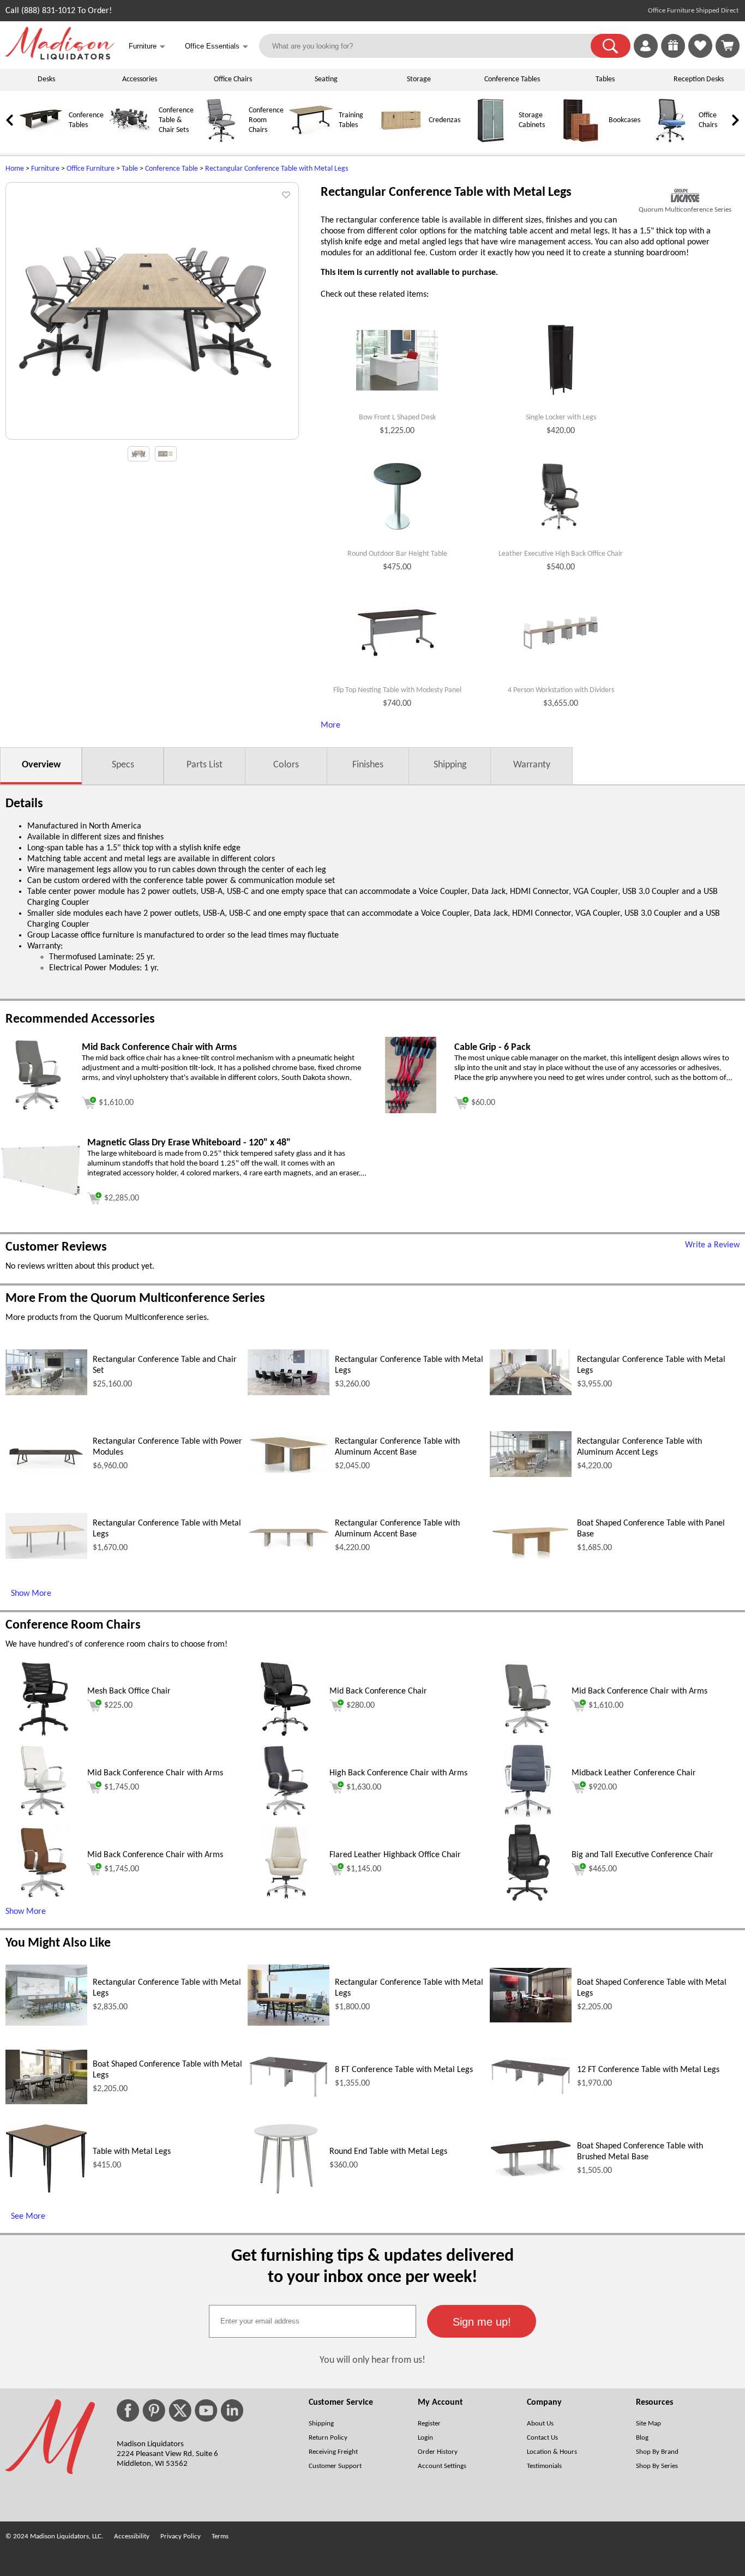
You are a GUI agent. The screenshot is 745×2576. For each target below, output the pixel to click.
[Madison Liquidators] (60, 57)
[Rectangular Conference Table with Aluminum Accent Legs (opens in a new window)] (531, 1475)
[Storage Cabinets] (491, 140)
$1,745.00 (122, 1787)
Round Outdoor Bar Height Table (397, 554)
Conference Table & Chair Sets (176, 120)
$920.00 (603, 1787)
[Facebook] (128, 2410)
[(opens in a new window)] (685, 196)
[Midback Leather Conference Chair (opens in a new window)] (528, 1817)
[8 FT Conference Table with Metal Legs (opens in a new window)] (289, 2097)
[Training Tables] (311, 140)
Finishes (368, 765)
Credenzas (444, 120)
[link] (728, 46)
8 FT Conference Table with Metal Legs (404, 2070)
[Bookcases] (581, 140)
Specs (123, 765)
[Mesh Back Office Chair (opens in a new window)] (44, 1735)
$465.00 (603, 1869)
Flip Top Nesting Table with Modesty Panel (397, 690)
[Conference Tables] (41, 140)
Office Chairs (233, 79)
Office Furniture (91, 169)
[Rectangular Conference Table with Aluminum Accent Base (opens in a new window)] (289, 1470)
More (331, 725)
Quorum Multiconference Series (685, 210)
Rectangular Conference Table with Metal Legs (277, 169)
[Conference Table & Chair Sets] (131, 140)
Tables (605, 79)
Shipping (450, 765)
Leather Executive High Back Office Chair (561, 554)
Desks (46, 79)
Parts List (205, 765)
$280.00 (361, 1706)
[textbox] (313, 2321)
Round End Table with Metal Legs (388, 2152)
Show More (31, 1594)
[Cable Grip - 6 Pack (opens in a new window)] (410, 1111)
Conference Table (172, 169)
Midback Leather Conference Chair (634, 1773)
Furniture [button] (147, 47)
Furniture (45, 169)
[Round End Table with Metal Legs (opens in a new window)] (286, 2195)
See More (28, 2217)
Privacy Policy (181, 2536)
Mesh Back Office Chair (129, 1691)
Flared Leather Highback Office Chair (395, 1855)
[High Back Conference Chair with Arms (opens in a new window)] (286, 1817)
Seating (326, 79)
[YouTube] (206, 2410)
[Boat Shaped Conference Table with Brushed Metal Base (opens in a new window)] (531, 2175)
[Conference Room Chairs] (221, 140)
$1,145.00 (364, 1869)
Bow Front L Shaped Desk (397, 418)
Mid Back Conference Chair (378, 1691)
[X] (180, 2410)
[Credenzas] (401, 140)
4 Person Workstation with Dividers (561, 690)
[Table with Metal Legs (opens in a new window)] (46, 2191)
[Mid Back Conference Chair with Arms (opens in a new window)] (38, 1111)
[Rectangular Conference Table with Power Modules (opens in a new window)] (46, 1475)
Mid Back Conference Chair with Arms (639, 1691)
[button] (611, 46)
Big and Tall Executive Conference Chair (642, 1855)
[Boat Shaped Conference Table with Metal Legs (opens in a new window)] (531, 2020)
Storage (419, 79)
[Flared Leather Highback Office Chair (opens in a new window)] (286, 1899)
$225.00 (118, 1706)
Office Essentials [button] (217, 47)
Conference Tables (512, 79)
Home (15, 169)
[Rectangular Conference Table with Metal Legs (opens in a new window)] (289, 1393)
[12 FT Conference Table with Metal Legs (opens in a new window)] (531, 2093)
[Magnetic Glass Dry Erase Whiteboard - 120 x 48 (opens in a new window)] (41, 1195)
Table (130, 169)
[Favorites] (700, 56)
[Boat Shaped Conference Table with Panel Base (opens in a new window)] (531, 1557)
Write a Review (712, 1245)
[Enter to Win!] (673, 56)
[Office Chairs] (671, 140)
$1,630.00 (364, 1787)
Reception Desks (699, 79)
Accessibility (132, 2536)
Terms (220, 2536)
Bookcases (624, 120)
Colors (286, 765)
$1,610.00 (606, 1706)
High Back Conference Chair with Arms (398, 1773)
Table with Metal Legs (132, 2152)
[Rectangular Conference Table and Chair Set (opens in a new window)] (46, 1393)
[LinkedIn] (232, 2410)
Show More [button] (26, 1912)
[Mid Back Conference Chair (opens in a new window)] (286, 1735)
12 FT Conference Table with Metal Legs (648, 2070)
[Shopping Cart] (728, 46)
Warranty (532, 765)
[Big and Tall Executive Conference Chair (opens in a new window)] (528, 1899)
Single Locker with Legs (561, 418)
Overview (41, 765)
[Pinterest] (154, 2410)
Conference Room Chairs (266, 120)
